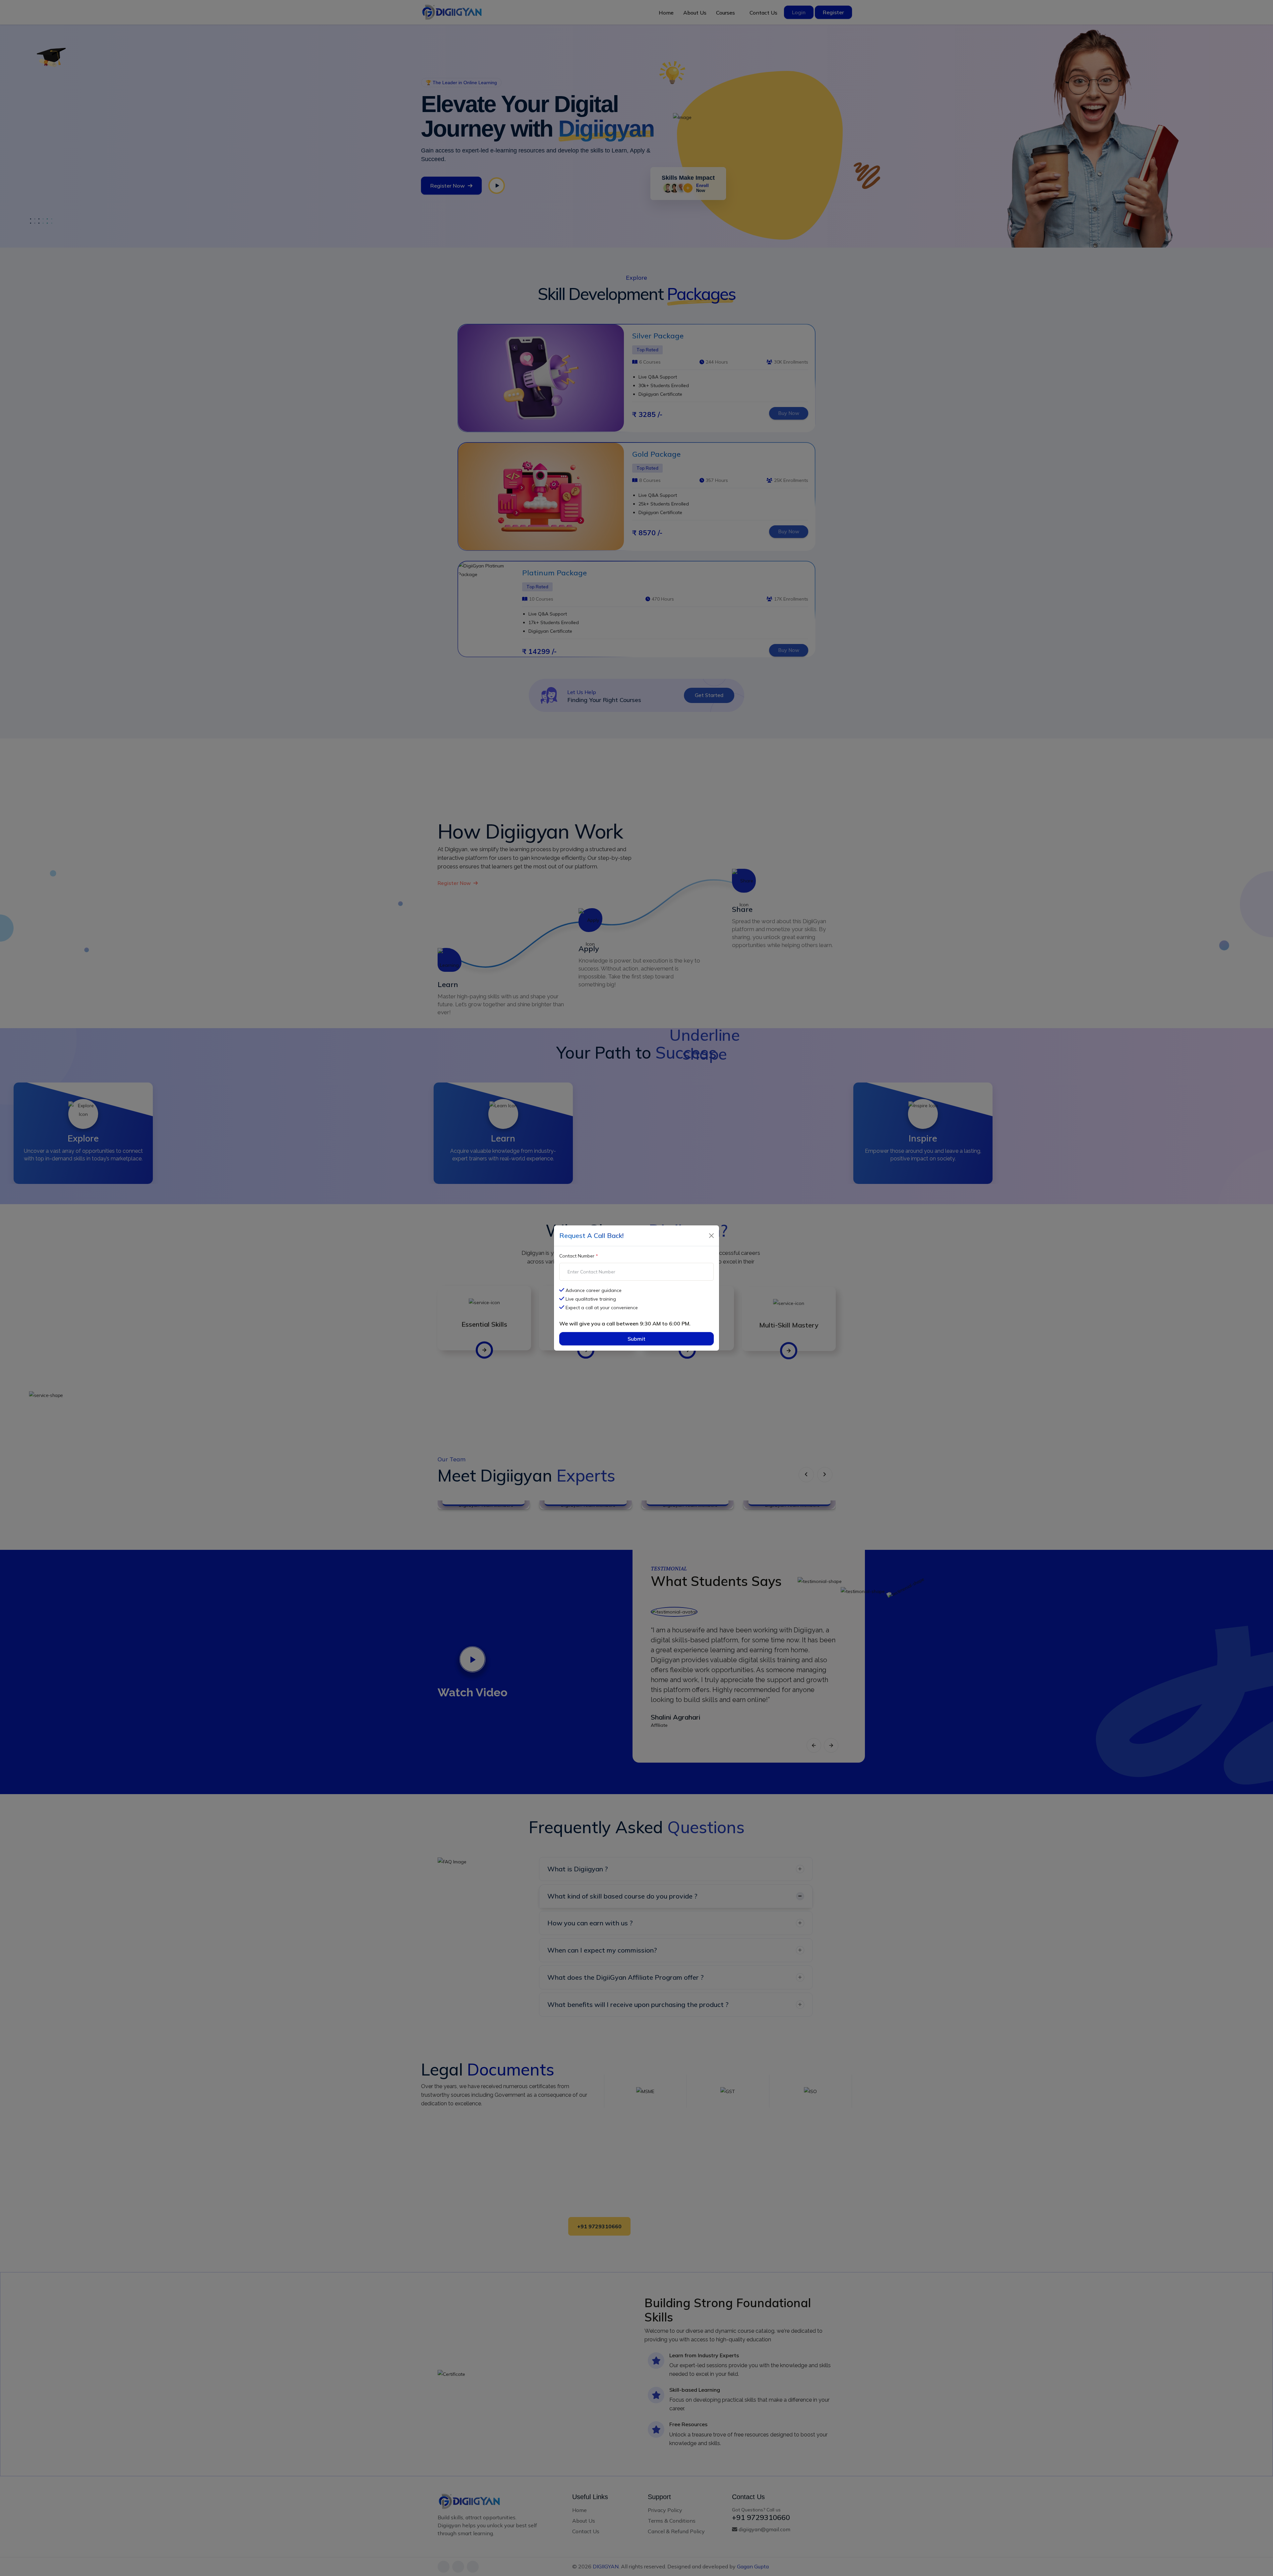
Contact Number (579, 1256)
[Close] (711, 1236)
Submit (636, 1339)
